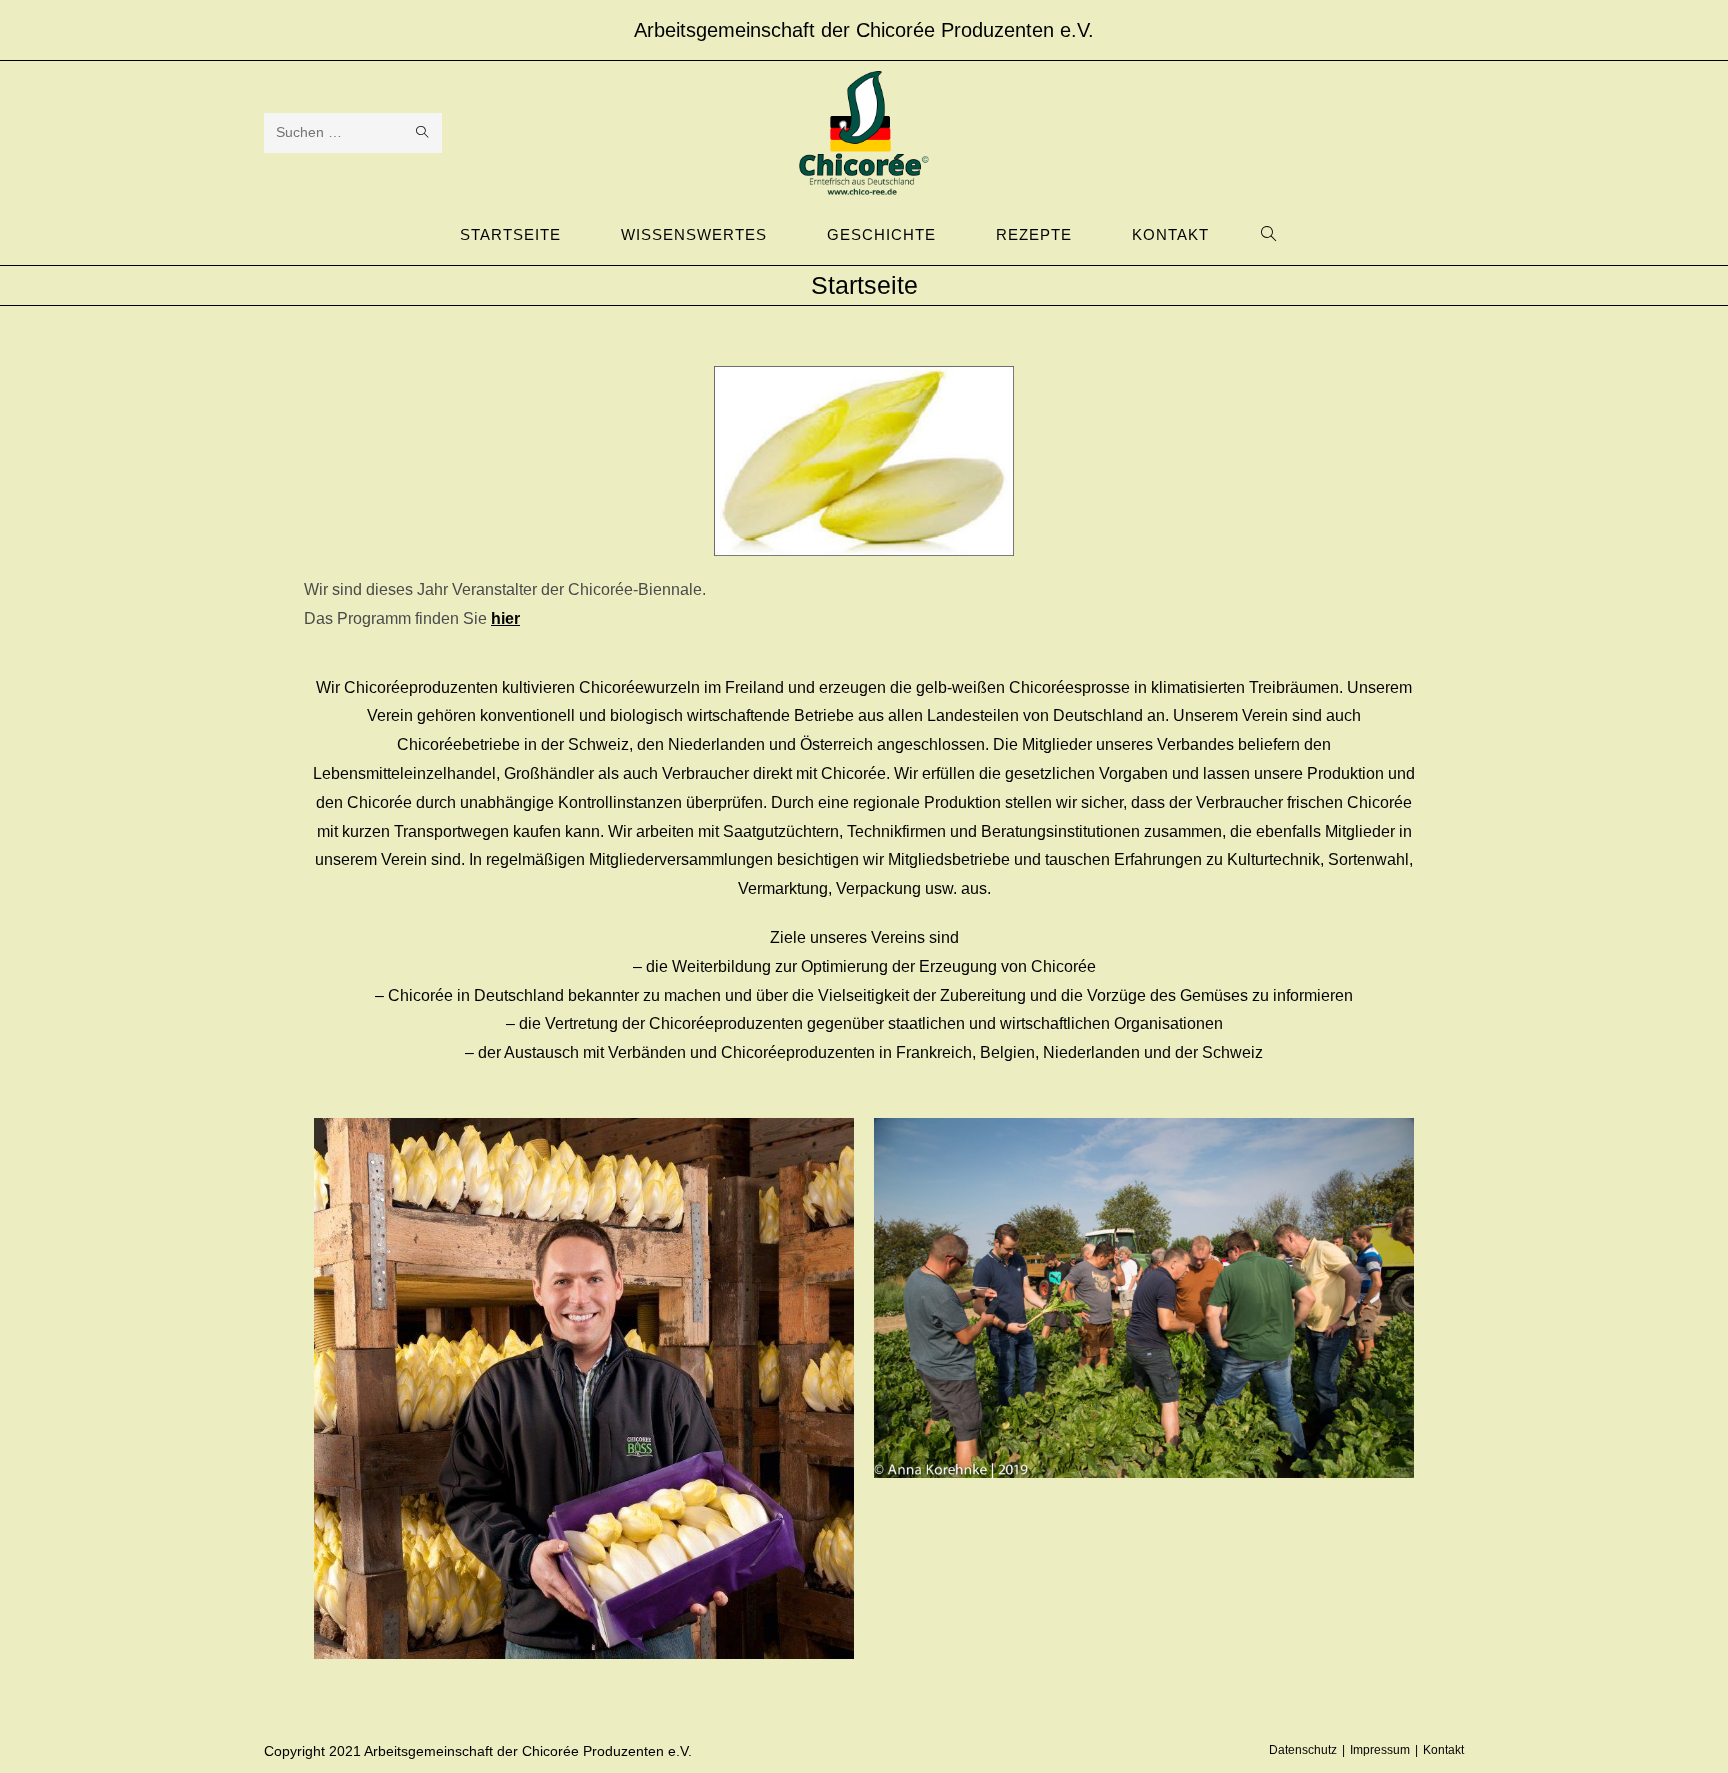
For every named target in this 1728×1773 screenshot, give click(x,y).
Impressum (1380, 1750)
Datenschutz (1303, 1750)
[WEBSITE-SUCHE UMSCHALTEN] (1269, 235)
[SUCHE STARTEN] (423, 133)
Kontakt (1443, 1750)
